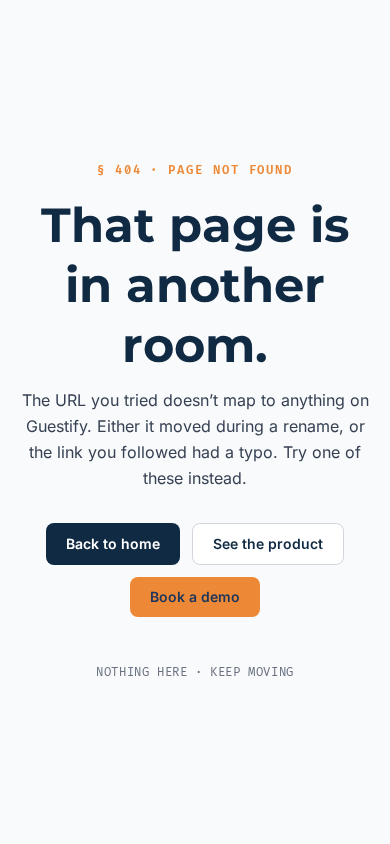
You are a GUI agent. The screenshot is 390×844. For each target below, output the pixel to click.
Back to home (113, 543)
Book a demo (195, 596)
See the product (268, 543)
